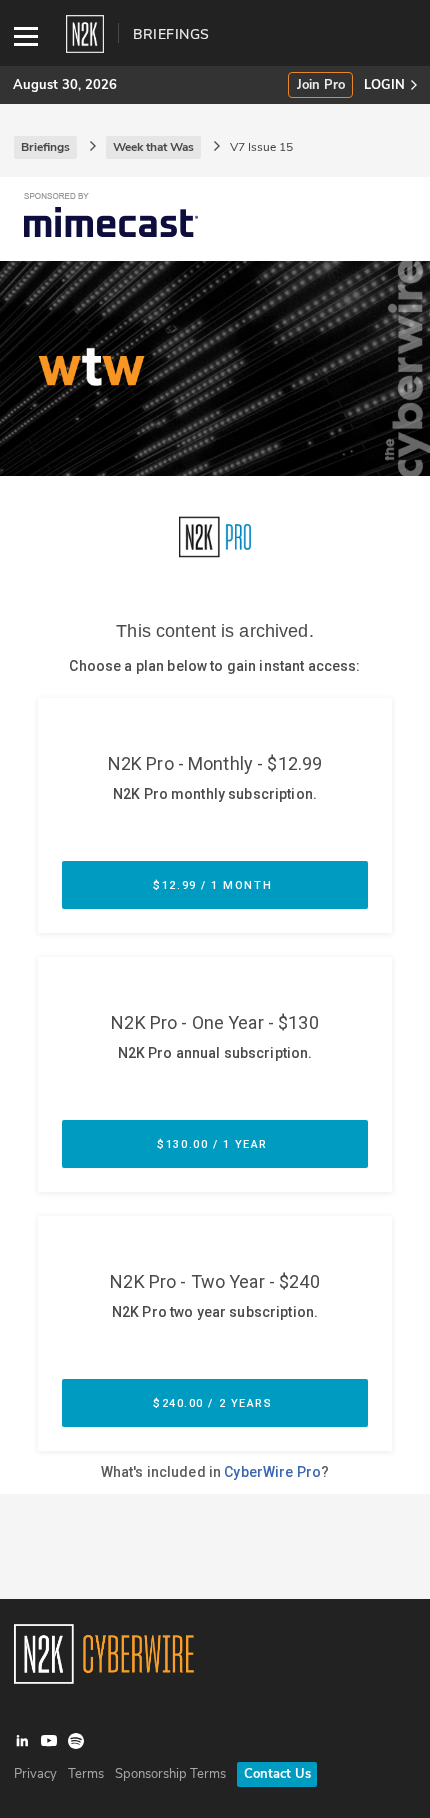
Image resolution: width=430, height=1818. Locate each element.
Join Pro (321, 85)
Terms (86, 1774)
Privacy (35, 1774)
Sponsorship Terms (170, 1774)
